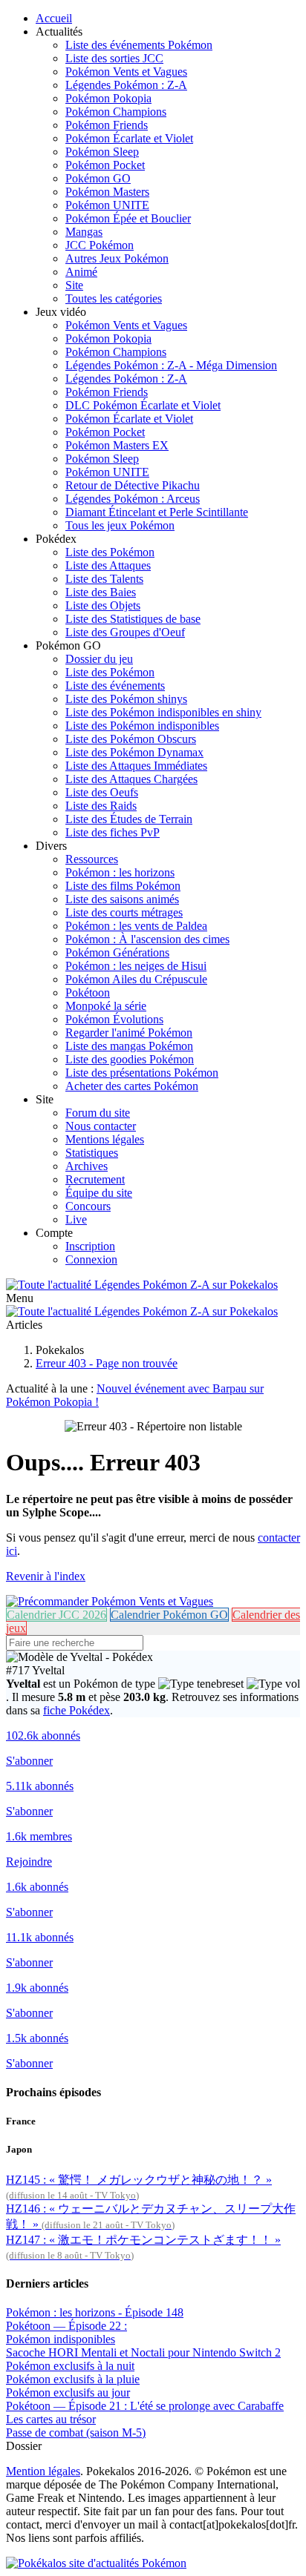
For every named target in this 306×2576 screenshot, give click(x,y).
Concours (88, 1206)
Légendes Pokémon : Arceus (133, 499)
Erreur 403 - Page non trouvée (107, 1363)
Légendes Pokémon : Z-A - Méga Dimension (171, 365)
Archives (87, 1166)
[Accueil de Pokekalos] (142, 1285)
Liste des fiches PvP (113, 832)
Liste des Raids (101, 806)
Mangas (84, 232)
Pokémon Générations (117, 952)
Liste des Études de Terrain (129, 819)
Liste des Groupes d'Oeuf (125, 632)
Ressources (92, 859)
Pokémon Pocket (105, 165)
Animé (81, 272)
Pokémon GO (98, 178)
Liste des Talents (104, 579)
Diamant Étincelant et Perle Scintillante (157, 512)
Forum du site (98, 1113)
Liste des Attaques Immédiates (136, 766)
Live (76, 1219)
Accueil (54, 18)
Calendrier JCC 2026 (56, 1615)
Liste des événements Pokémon (139, 45)
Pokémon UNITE (107, 205)
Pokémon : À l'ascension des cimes (147, 939)
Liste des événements (115, 686)
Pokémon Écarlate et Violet (129, 138)
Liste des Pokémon (110, 552)
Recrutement (95, 1179)
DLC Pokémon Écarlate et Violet (143, 405)
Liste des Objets (103, 605)
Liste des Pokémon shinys (126, 699)
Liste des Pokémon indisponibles (142, 726)
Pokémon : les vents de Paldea (136, 926)
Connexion (91, 1259)
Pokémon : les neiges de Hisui (136, 966)
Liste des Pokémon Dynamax (134, 752)
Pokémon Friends (107, 125)
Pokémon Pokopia (108, 98)
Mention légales (43, 2471)
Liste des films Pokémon (123, 886)
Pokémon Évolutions (114, 1019)
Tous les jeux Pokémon (120, 525)
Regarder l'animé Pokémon (129, 1033)
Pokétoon (88, 993)
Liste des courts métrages (124, 912)
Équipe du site (99, 1193)
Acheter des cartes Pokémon (132, 1086)
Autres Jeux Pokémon (117, 258)
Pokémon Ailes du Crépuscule (136, 979)
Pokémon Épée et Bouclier (128, 218)
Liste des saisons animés (122, 899)
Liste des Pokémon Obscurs (131, 739)
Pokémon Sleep (102, 152)
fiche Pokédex (76, 1710)
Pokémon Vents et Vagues (126, 72)
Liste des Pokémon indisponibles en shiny (163, 712)
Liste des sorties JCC (114, 58)
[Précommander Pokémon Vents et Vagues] (110, 1601)
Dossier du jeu (99, 659)
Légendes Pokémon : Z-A (126, 85)
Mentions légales (105, 1139)
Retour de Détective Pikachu (133, 485)
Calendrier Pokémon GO (169, 1615)
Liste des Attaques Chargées (131, 779)
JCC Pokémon (100, 245)
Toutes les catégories (114, 298)
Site (74, 285)
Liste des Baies (101, 592)
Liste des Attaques (108, 565)
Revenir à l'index (46, 1576)
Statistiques (92, 1153)
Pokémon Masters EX (117, 445)
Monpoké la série (106, 1006)
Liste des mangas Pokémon (129, 1046)
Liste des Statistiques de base (133, 619)
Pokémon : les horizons (120, 872)
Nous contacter (101, 1126)
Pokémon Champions (116, 112)
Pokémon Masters (107, 192)
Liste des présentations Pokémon (142, 1073)
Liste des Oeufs (102, 792)
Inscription (90, 1246)
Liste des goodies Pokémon (130, 1059)
